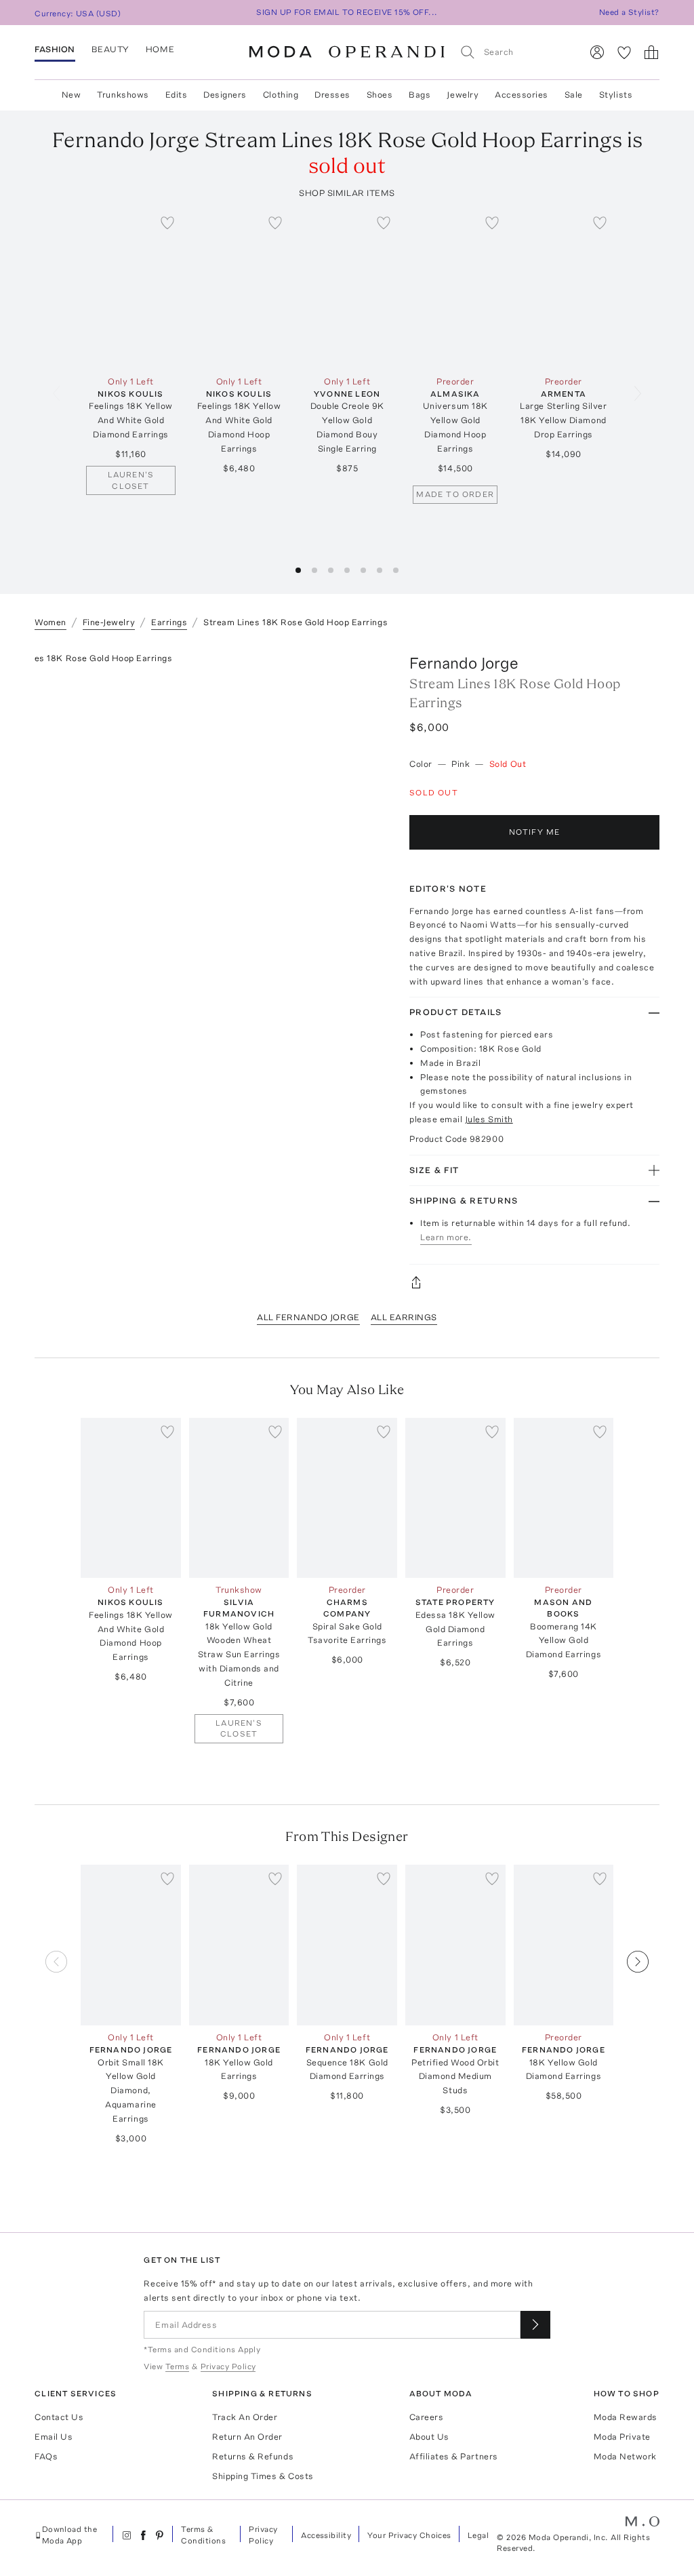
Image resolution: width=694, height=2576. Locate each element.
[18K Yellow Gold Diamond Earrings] (564, 1945)
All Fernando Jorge (308, 1317)
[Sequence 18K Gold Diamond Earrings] (347, 1945)
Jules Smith (489, 1119)
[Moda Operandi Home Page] (347, 52)
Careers (427, 2417)
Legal (478, 2535)
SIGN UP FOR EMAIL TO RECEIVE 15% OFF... (347, 12)
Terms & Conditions (203, 2535)
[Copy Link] (534, 1282)
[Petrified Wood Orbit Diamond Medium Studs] (455, 1945)
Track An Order (245, 2417)
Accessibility (326, 2535)
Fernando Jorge (464, 663)
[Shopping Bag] (651, 52)
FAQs (46, 2456)
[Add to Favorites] (167, 222)
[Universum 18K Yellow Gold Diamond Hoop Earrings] (455, 289)
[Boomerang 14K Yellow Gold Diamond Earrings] (564, 1498)
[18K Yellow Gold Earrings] (239, 1945)
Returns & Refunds (253, 2456)
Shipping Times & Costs (263, 2476)
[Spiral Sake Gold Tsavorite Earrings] (347, 1498)
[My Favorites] (624, 52)
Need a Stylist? (629, 12)
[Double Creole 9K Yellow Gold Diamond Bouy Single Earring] (347, 289)
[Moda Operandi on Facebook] (143, 2535)
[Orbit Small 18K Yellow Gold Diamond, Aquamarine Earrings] (131, 1945)
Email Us (54, 2437)
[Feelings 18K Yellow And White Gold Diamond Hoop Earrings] (239, 289)
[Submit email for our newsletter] (535, 2325)
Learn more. (446, 1237)
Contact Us (59, 2417)
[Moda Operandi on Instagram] (127, 2535)
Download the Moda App (70, 2535)
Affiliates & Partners (454, 2456)
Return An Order (247, 2437)
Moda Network (625, 2456)
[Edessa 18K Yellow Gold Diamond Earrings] (455, 1498)
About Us (429, 2437)
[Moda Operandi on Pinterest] (159, 2535)
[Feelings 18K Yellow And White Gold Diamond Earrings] (131, 289)
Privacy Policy (263, 2535)
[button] (298, 570)
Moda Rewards (626, 2417)
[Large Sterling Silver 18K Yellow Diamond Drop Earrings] (564, 289)
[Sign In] (597, 52)
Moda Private (622, 2437)
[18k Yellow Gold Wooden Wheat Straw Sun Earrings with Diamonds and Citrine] (239, 1498)
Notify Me (535, 832)
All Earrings (404, 1317)
